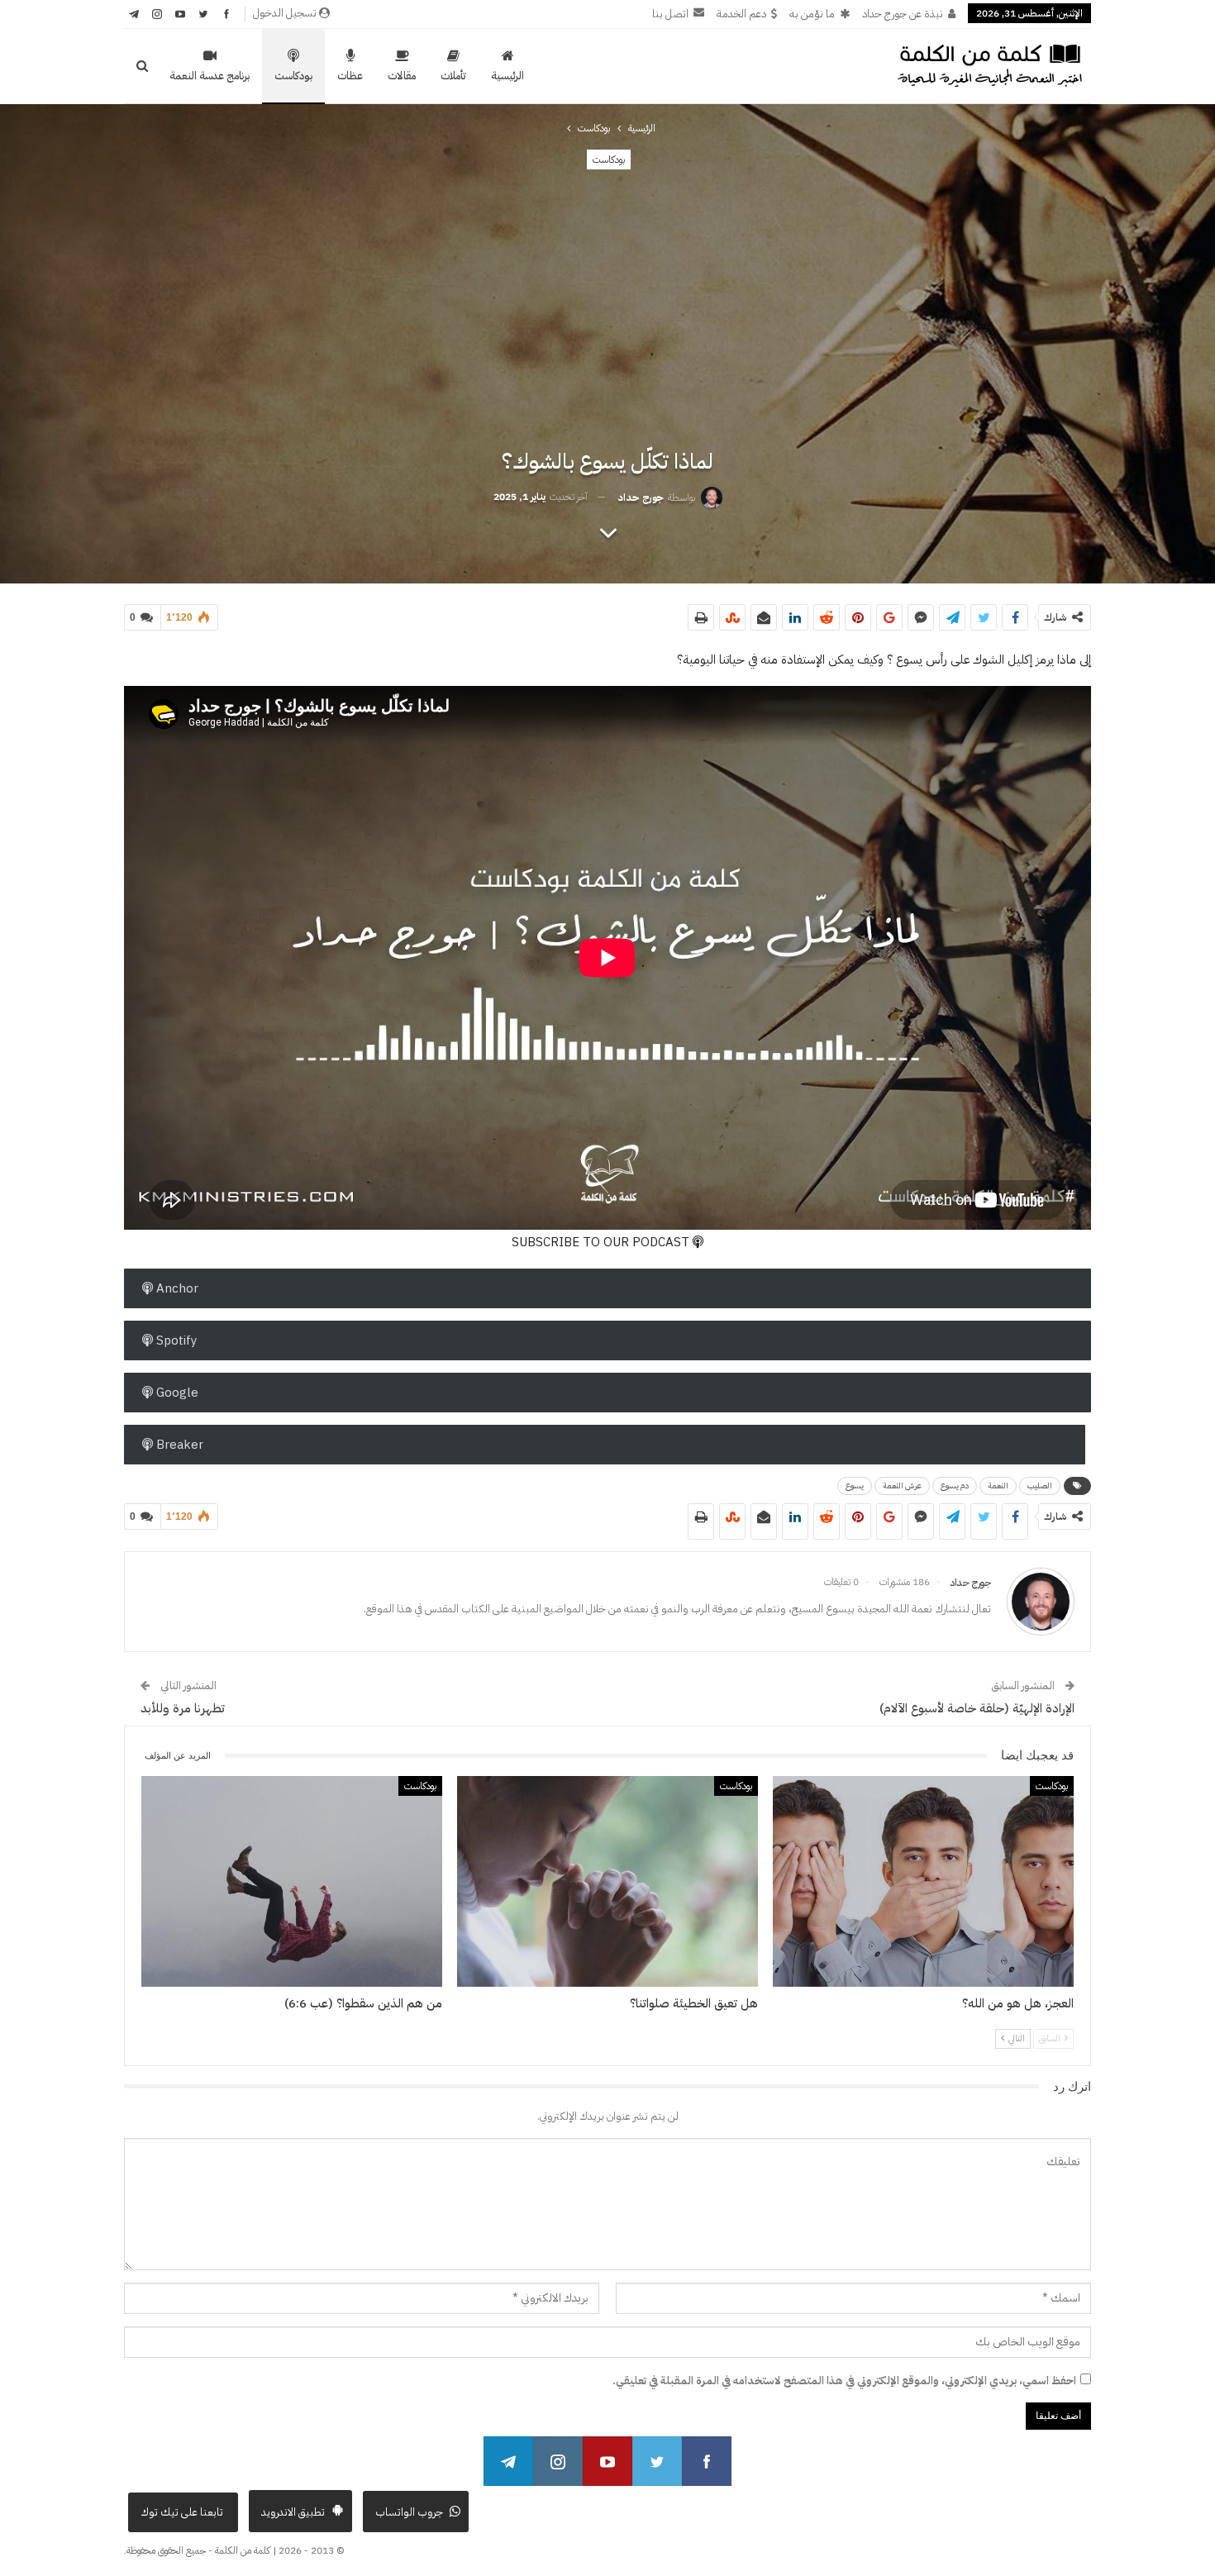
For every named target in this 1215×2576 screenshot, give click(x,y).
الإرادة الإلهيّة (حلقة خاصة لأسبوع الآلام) (977, 1708)
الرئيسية (507, 76)
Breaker (178, 1445)
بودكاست (293, 76)
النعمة (998, 1486)
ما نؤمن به (812, 14)
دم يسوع (955, 1486)
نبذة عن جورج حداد (903, 14)
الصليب (1040, 1486)
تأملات (453, 76)
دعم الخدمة (741, 14)
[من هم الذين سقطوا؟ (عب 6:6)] (292, 1881)
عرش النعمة (902, 1486)
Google (176, 1393)
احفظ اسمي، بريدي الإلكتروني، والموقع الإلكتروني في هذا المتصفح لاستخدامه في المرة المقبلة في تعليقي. (844, 2381)
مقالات (402, 76)
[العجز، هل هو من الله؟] (923, 1881)
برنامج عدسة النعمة (210, 76)
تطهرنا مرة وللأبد (183, 1708)
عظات (350, 76)
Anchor (176, 1288)
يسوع (855, 1486)
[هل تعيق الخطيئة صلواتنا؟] (607, 1881)
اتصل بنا (670, 14)
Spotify (175, 1340)
